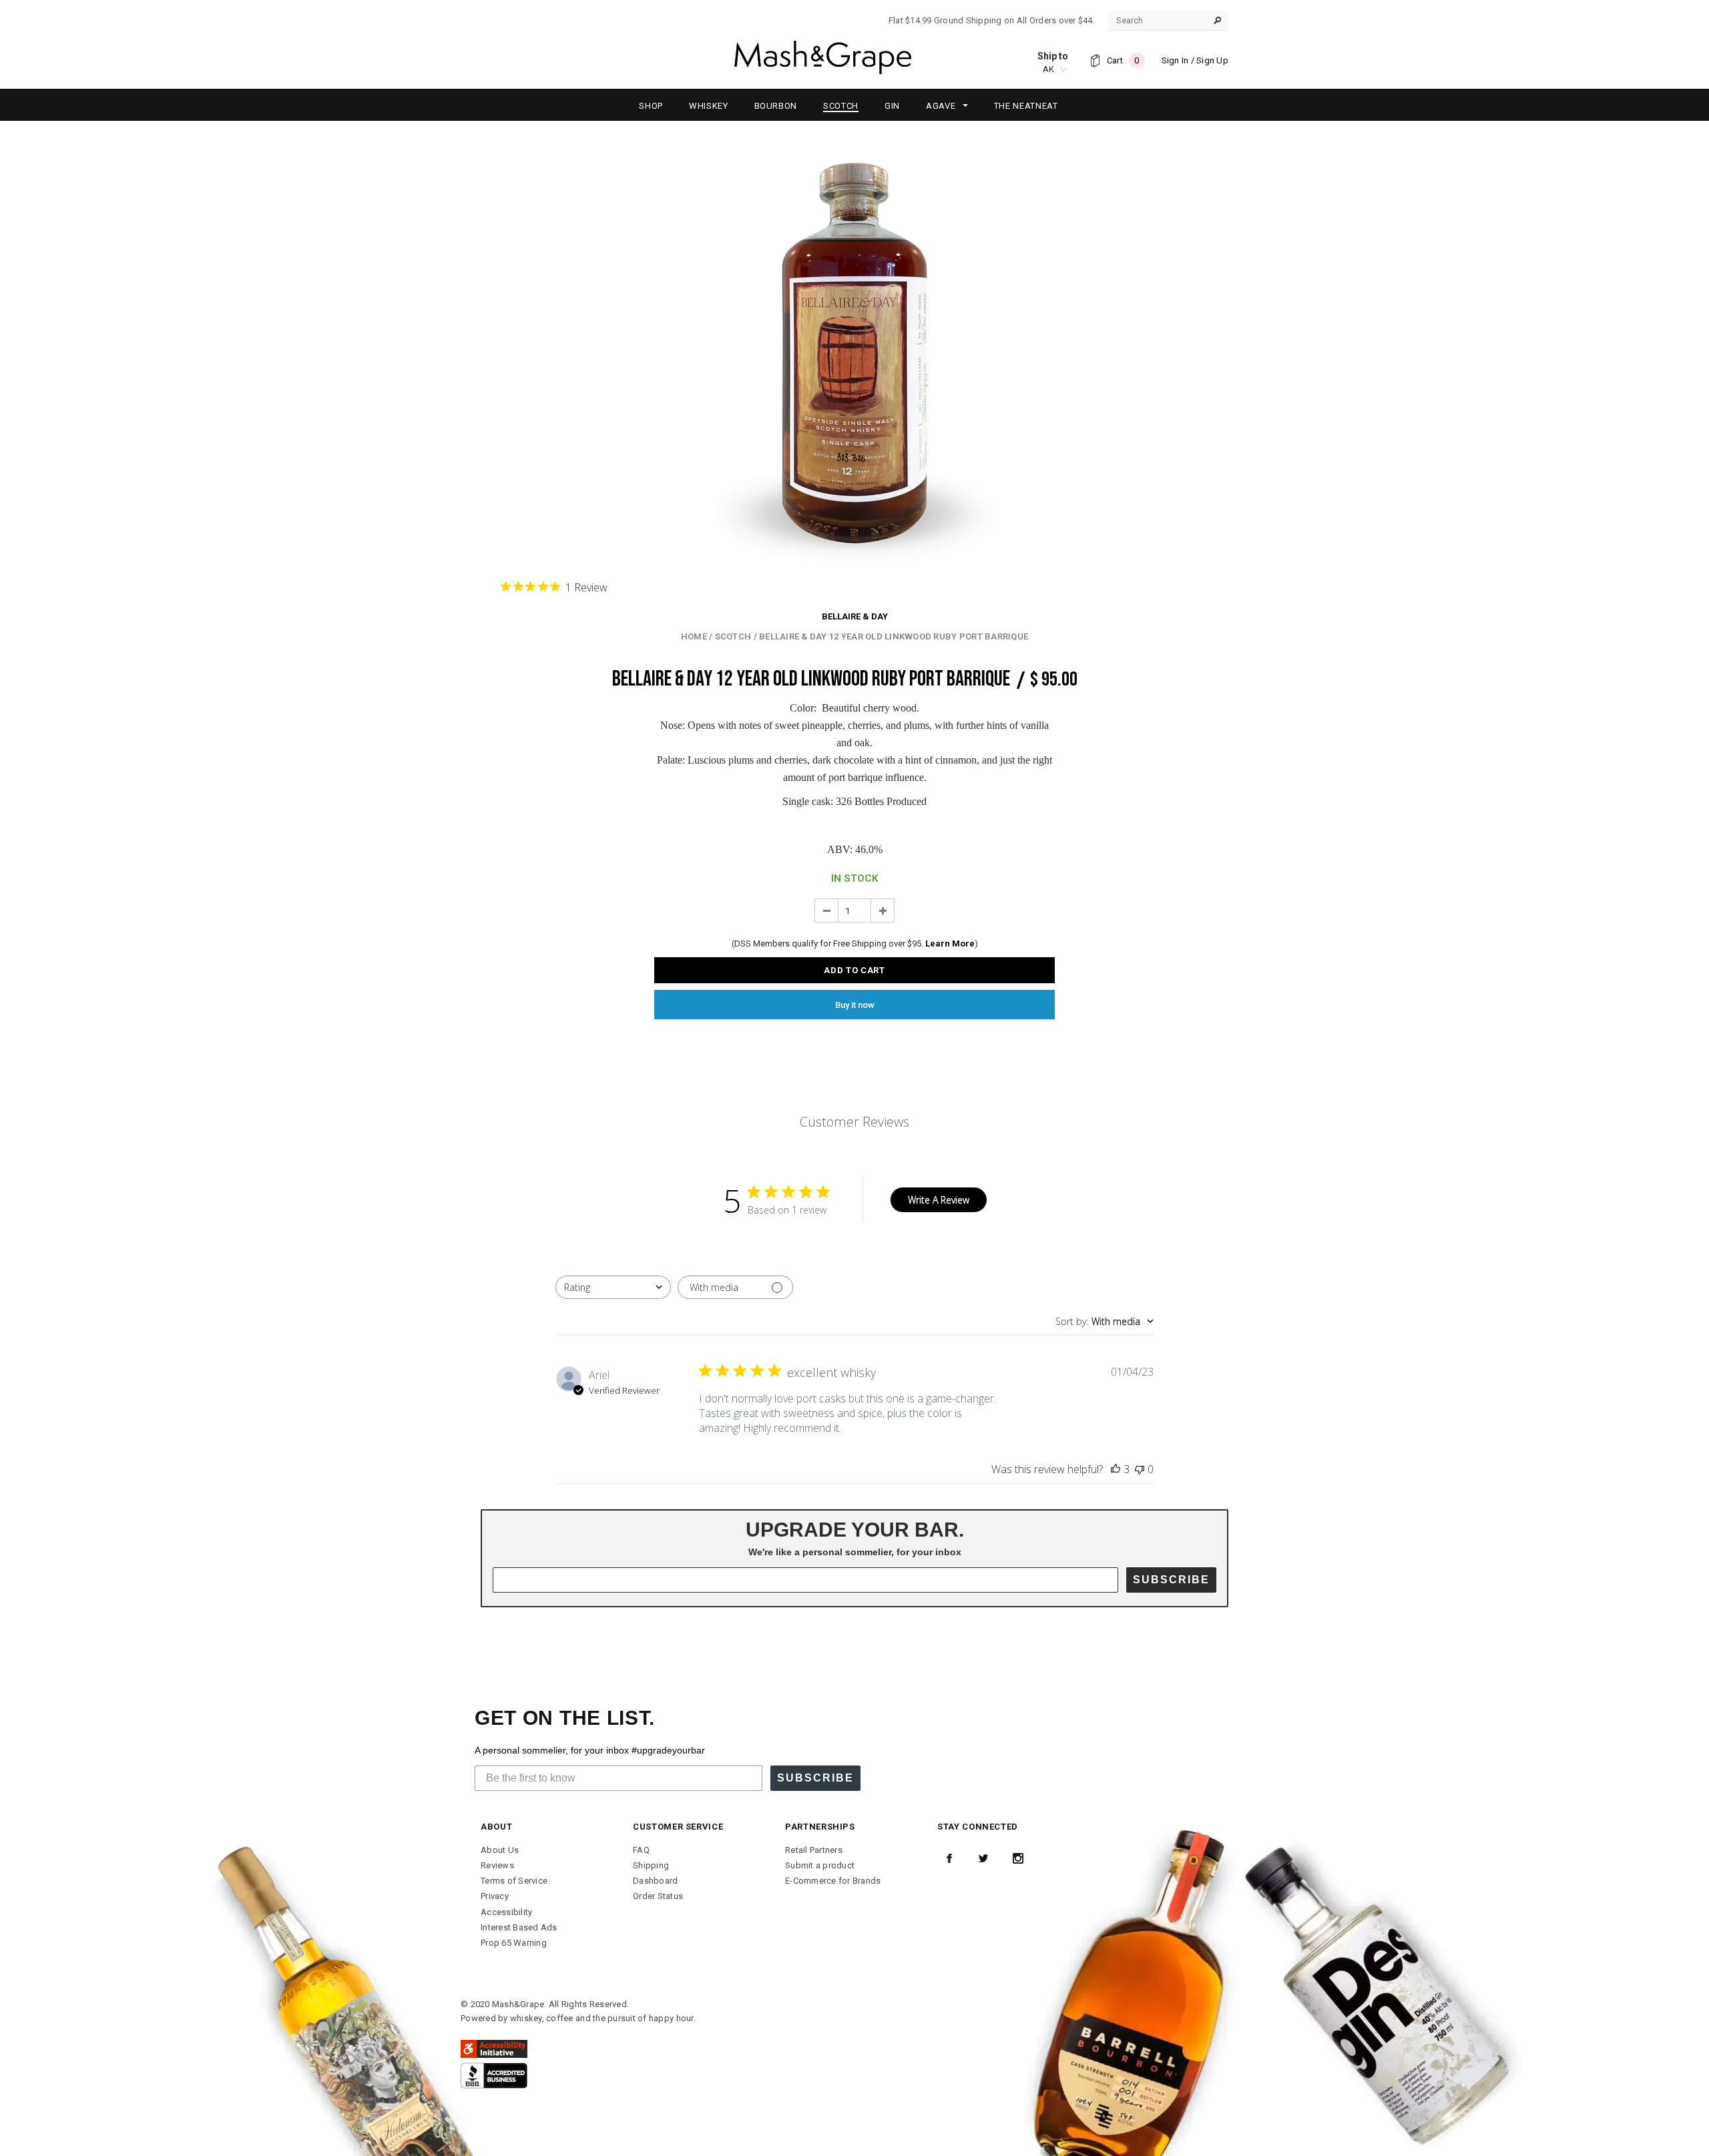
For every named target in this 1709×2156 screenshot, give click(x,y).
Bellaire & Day (855, 616)
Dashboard (655, 1881)
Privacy (495, 1896)
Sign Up (1212, 60)
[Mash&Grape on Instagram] (1018, 1858)
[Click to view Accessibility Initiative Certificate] (494, 2048)
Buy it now (855, 1005)
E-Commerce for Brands (833, 1881)
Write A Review (939, 1200)
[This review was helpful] (1116, 1469)
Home (694, 636)
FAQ (641, 1850)
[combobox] (613, 1287)
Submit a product (820, 1865)
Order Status (658, 1896)
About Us (500, 1850)
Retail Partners (814, 1850)
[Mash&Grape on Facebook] (949, 1858)
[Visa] (494, 2075)
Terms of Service (514, 1881)
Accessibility (506, 1912)
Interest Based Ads (519, 1927)
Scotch (733, 636)
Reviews (497, 1865)
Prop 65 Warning (514, 1943)
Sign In (1175, 60)
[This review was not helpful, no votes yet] (1140, 1469)
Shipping (651, 1865)
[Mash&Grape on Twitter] (983, 1858)
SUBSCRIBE (1171, 1580)
